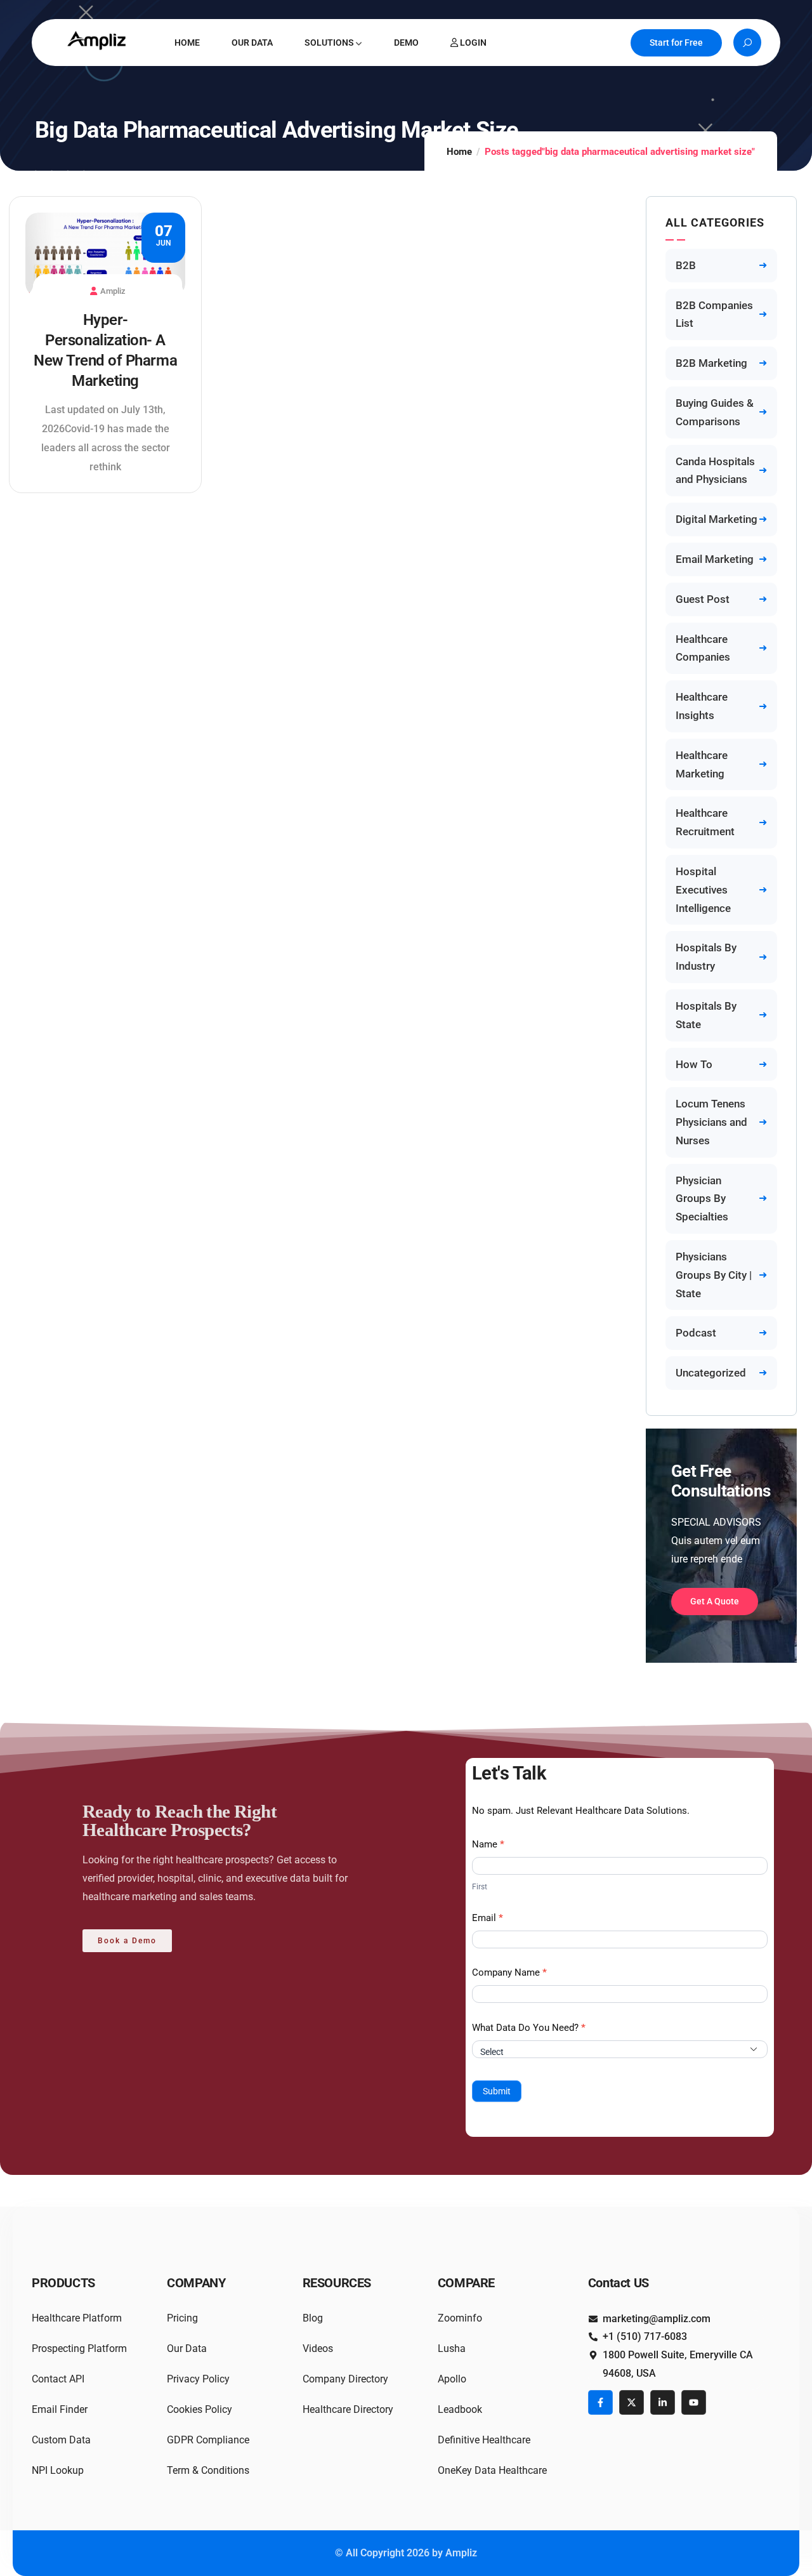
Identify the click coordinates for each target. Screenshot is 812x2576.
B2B (686, 265)
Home (459, 152)
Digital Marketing (717, 519)
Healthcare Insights (702, 706)
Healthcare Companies (703, 648)
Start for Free (676, 43)
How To (694, 1064)
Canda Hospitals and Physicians (715, 471)
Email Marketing (715, 559)
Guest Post (703, 599)
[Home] (98, 40)
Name (488, 1844)
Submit (497, 2091)
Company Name (509, 1972)
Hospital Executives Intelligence (703, 890)
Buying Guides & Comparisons (715, 412)
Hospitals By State (706, 1015)
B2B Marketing (711, 363)
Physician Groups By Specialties (702, 1199)
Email (488, 1918)
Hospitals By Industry (706, 957)
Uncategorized (711, 1373)
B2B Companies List (714, 314)
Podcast (696, 1333)
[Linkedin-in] (663, 2402)
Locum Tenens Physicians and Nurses (711, 1122)
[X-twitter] (632, 2402)
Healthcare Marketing (702, 764)
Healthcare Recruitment (705, 822)
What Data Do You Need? (529, 2028)
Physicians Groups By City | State (714, 1275)
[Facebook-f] (600, 2402)
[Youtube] (694, 2402)
